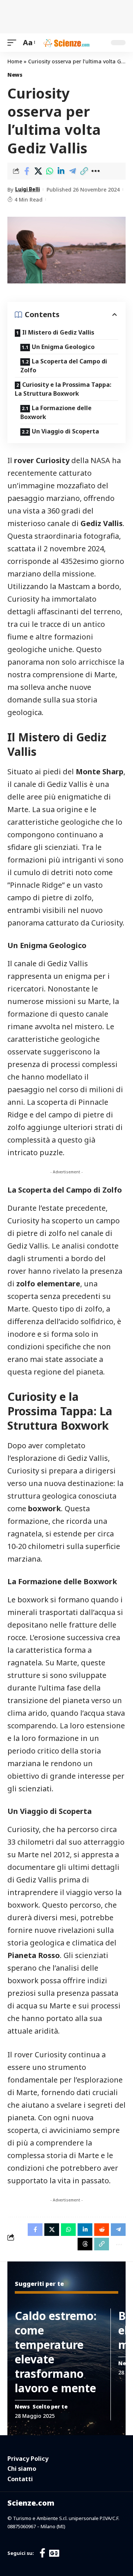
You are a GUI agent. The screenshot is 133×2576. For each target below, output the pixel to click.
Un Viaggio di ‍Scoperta (65, 431)
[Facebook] (42, 2553)
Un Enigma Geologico (63, 347)
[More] (95, 171)
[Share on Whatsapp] (50, 171)
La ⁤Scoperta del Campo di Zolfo (64, 366)
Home (15, 61)
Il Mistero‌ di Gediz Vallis (58, 332)
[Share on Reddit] (102, 2230)
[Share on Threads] (85, 2244)
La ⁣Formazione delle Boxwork (56, 412)
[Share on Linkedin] (61, 171)
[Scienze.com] (66, 43)
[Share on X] (38, 171)
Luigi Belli (28, 189)
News (15, 75)
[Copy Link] (84, 171)
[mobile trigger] (14, 43)
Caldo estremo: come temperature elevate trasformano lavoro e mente (56, 2352)
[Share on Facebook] (27, 171)
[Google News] (54, 2553)
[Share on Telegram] (72, 171)
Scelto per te (50, 2407)
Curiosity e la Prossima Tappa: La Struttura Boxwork (63, 389)
